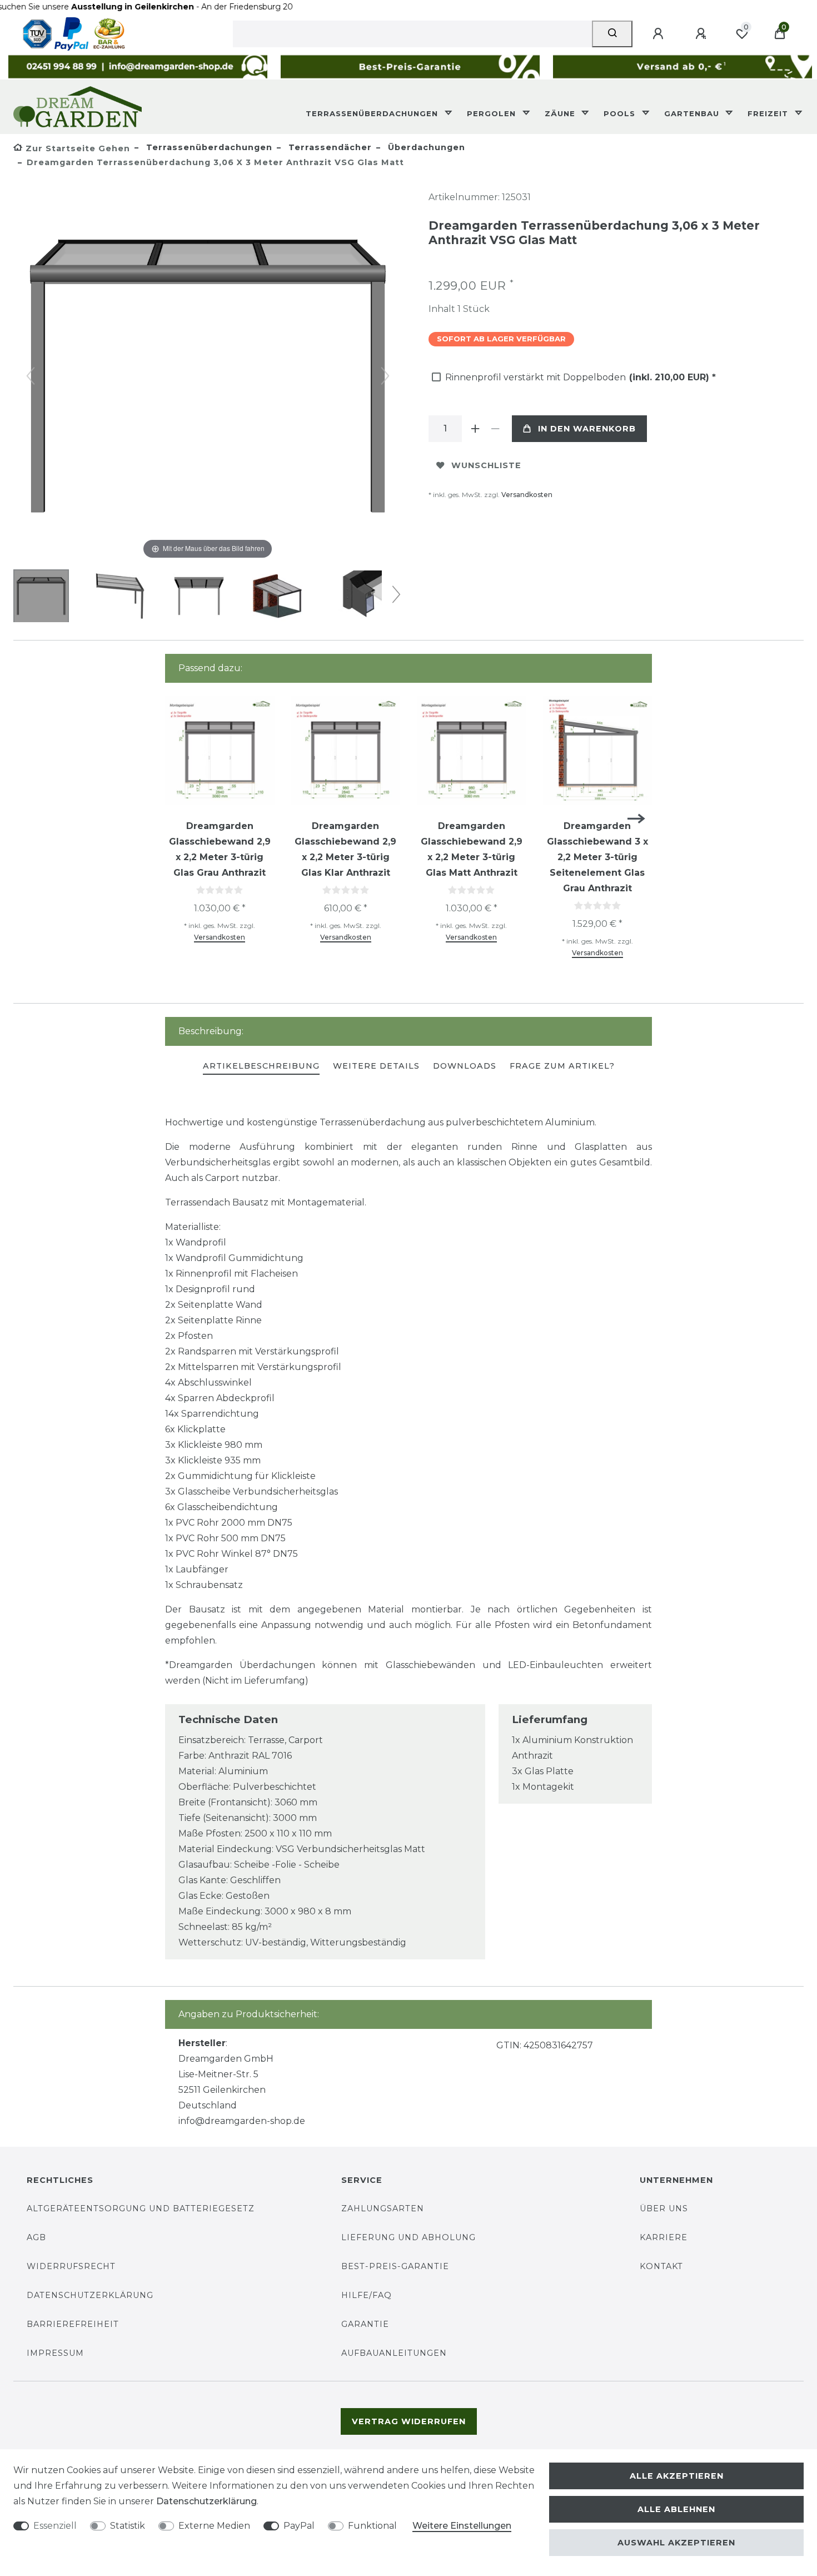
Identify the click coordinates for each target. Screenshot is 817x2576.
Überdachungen (425, 147)
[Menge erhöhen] (475, 429)
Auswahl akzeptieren (676, 2543)
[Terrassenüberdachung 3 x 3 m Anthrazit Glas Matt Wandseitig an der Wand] (277, 597)
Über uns (664, 2208)
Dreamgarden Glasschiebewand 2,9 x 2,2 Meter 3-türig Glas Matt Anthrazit (472, 849)
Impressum (55, 2353)
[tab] (261, 1067)
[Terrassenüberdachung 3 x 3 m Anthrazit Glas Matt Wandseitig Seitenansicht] (120, 597)
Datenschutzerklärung (90, 2295)
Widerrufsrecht (71, 2266)
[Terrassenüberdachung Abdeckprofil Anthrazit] (356, 597)
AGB (36, 2237)
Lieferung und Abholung (409, 2237)
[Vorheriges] (31, 376)
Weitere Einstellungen (462, 2526)
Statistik (128, 2526)
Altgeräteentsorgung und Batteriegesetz (141, 2208)
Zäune (561, 113)
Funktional (372, 2526)
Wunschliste (486, 465)
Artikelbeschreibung (261, 1066)
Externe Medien (214, 2526)
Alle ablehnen (676, 2509)
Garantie (365, 2324)
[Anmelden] (660, 34)
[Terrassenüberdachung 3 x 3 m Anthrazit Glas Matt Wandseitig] (41, 597)
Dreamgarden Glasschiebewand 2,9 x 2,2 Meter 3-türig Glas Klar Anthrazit (345, 849)
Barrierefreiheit (73, 2324)
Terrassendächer (329, 147)
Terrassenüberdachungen (373, 113)
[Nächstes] (385, 376)
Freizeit (769, 113)
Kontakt (661, 2266)
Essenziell (55, 2526)
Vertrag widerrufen (409, 2421)
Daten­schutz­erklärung (206, 2501)
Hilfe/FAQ (367, 2295)
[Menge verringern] (495, 429)
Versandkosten (527, 495)
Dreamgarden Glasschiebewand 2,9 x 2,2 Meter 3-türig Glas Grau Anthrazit (220, 849)
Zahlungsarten (383, 2208)
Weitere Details (376, 1066)
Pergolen (493, 113)
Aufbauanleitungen (394, 2353)
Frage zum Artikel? (562, 1066)
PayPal (299, 2526)
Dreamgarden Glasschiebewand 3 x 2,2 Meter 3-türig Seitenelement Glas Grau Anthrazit (597, 857)
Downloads (465, 1066)
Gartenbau (693, 113)
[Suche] (612, 34)
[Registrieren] (703, 34)
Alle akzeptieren (677, 2476)
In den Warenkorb (587, 429)
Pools (621, 113)
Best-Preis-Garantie (395, 2266)
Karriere (664, 2237)
